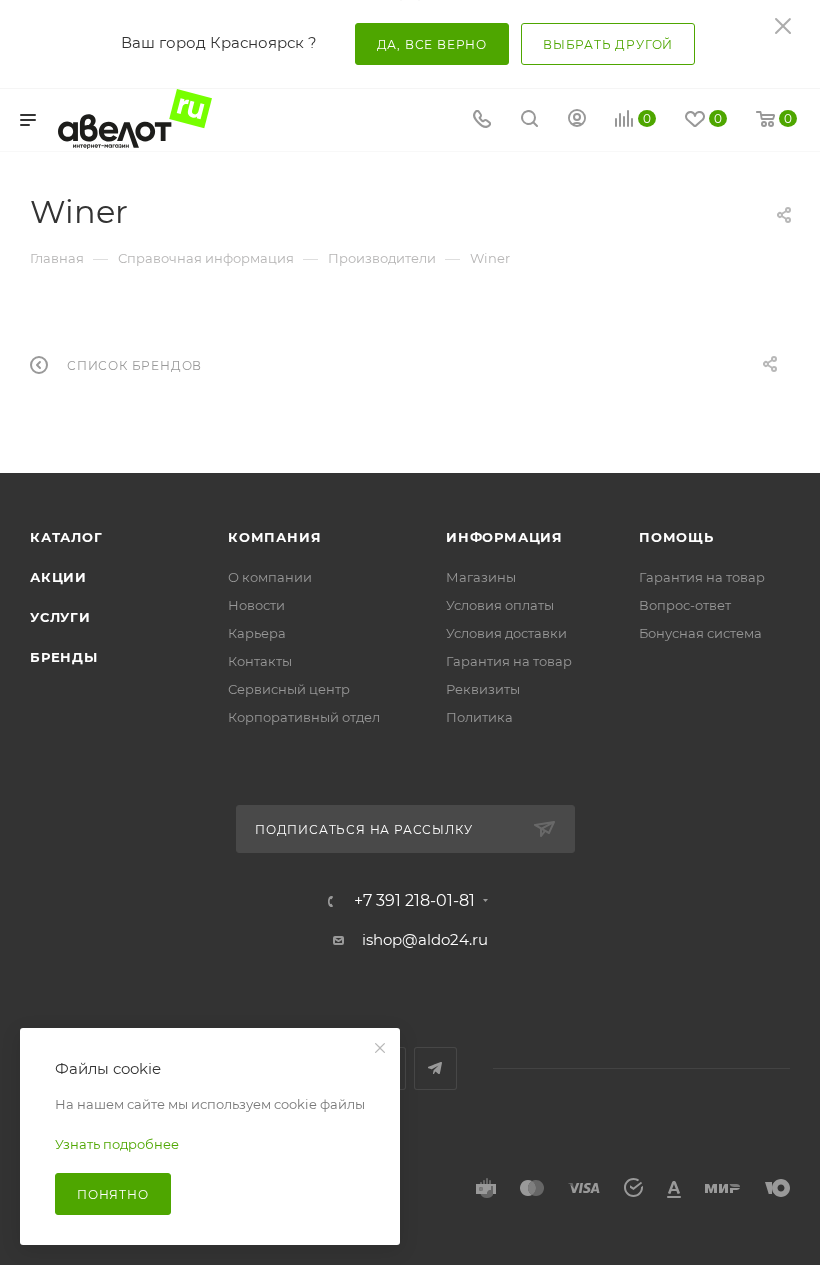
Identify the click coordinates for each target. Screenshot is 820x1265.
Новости (256, 605)
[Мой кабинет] (577, 120)
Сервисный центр (289, 689)
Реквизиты (483, 689)
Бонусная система (700, 633)
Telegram (435, 1068)
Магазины (481, 577)
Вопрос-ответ (685, 605)
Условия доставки (506, 633)
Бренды (64, 657)
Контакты (260, 661)
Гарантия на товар (509, 661)
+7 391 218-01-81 (414, 901)
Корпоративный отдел (304, 717)
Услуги (60, 617)
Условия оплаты (500, 605)
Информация (504, 537)
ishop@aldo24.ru (425, 939)
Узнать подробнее (117, 1144)
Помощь (676, 537)
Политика (479, 717)
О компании (270, 577)
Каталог (66, 537)
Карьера (257, 633)
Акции (58, 577)
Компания (274, 537)
